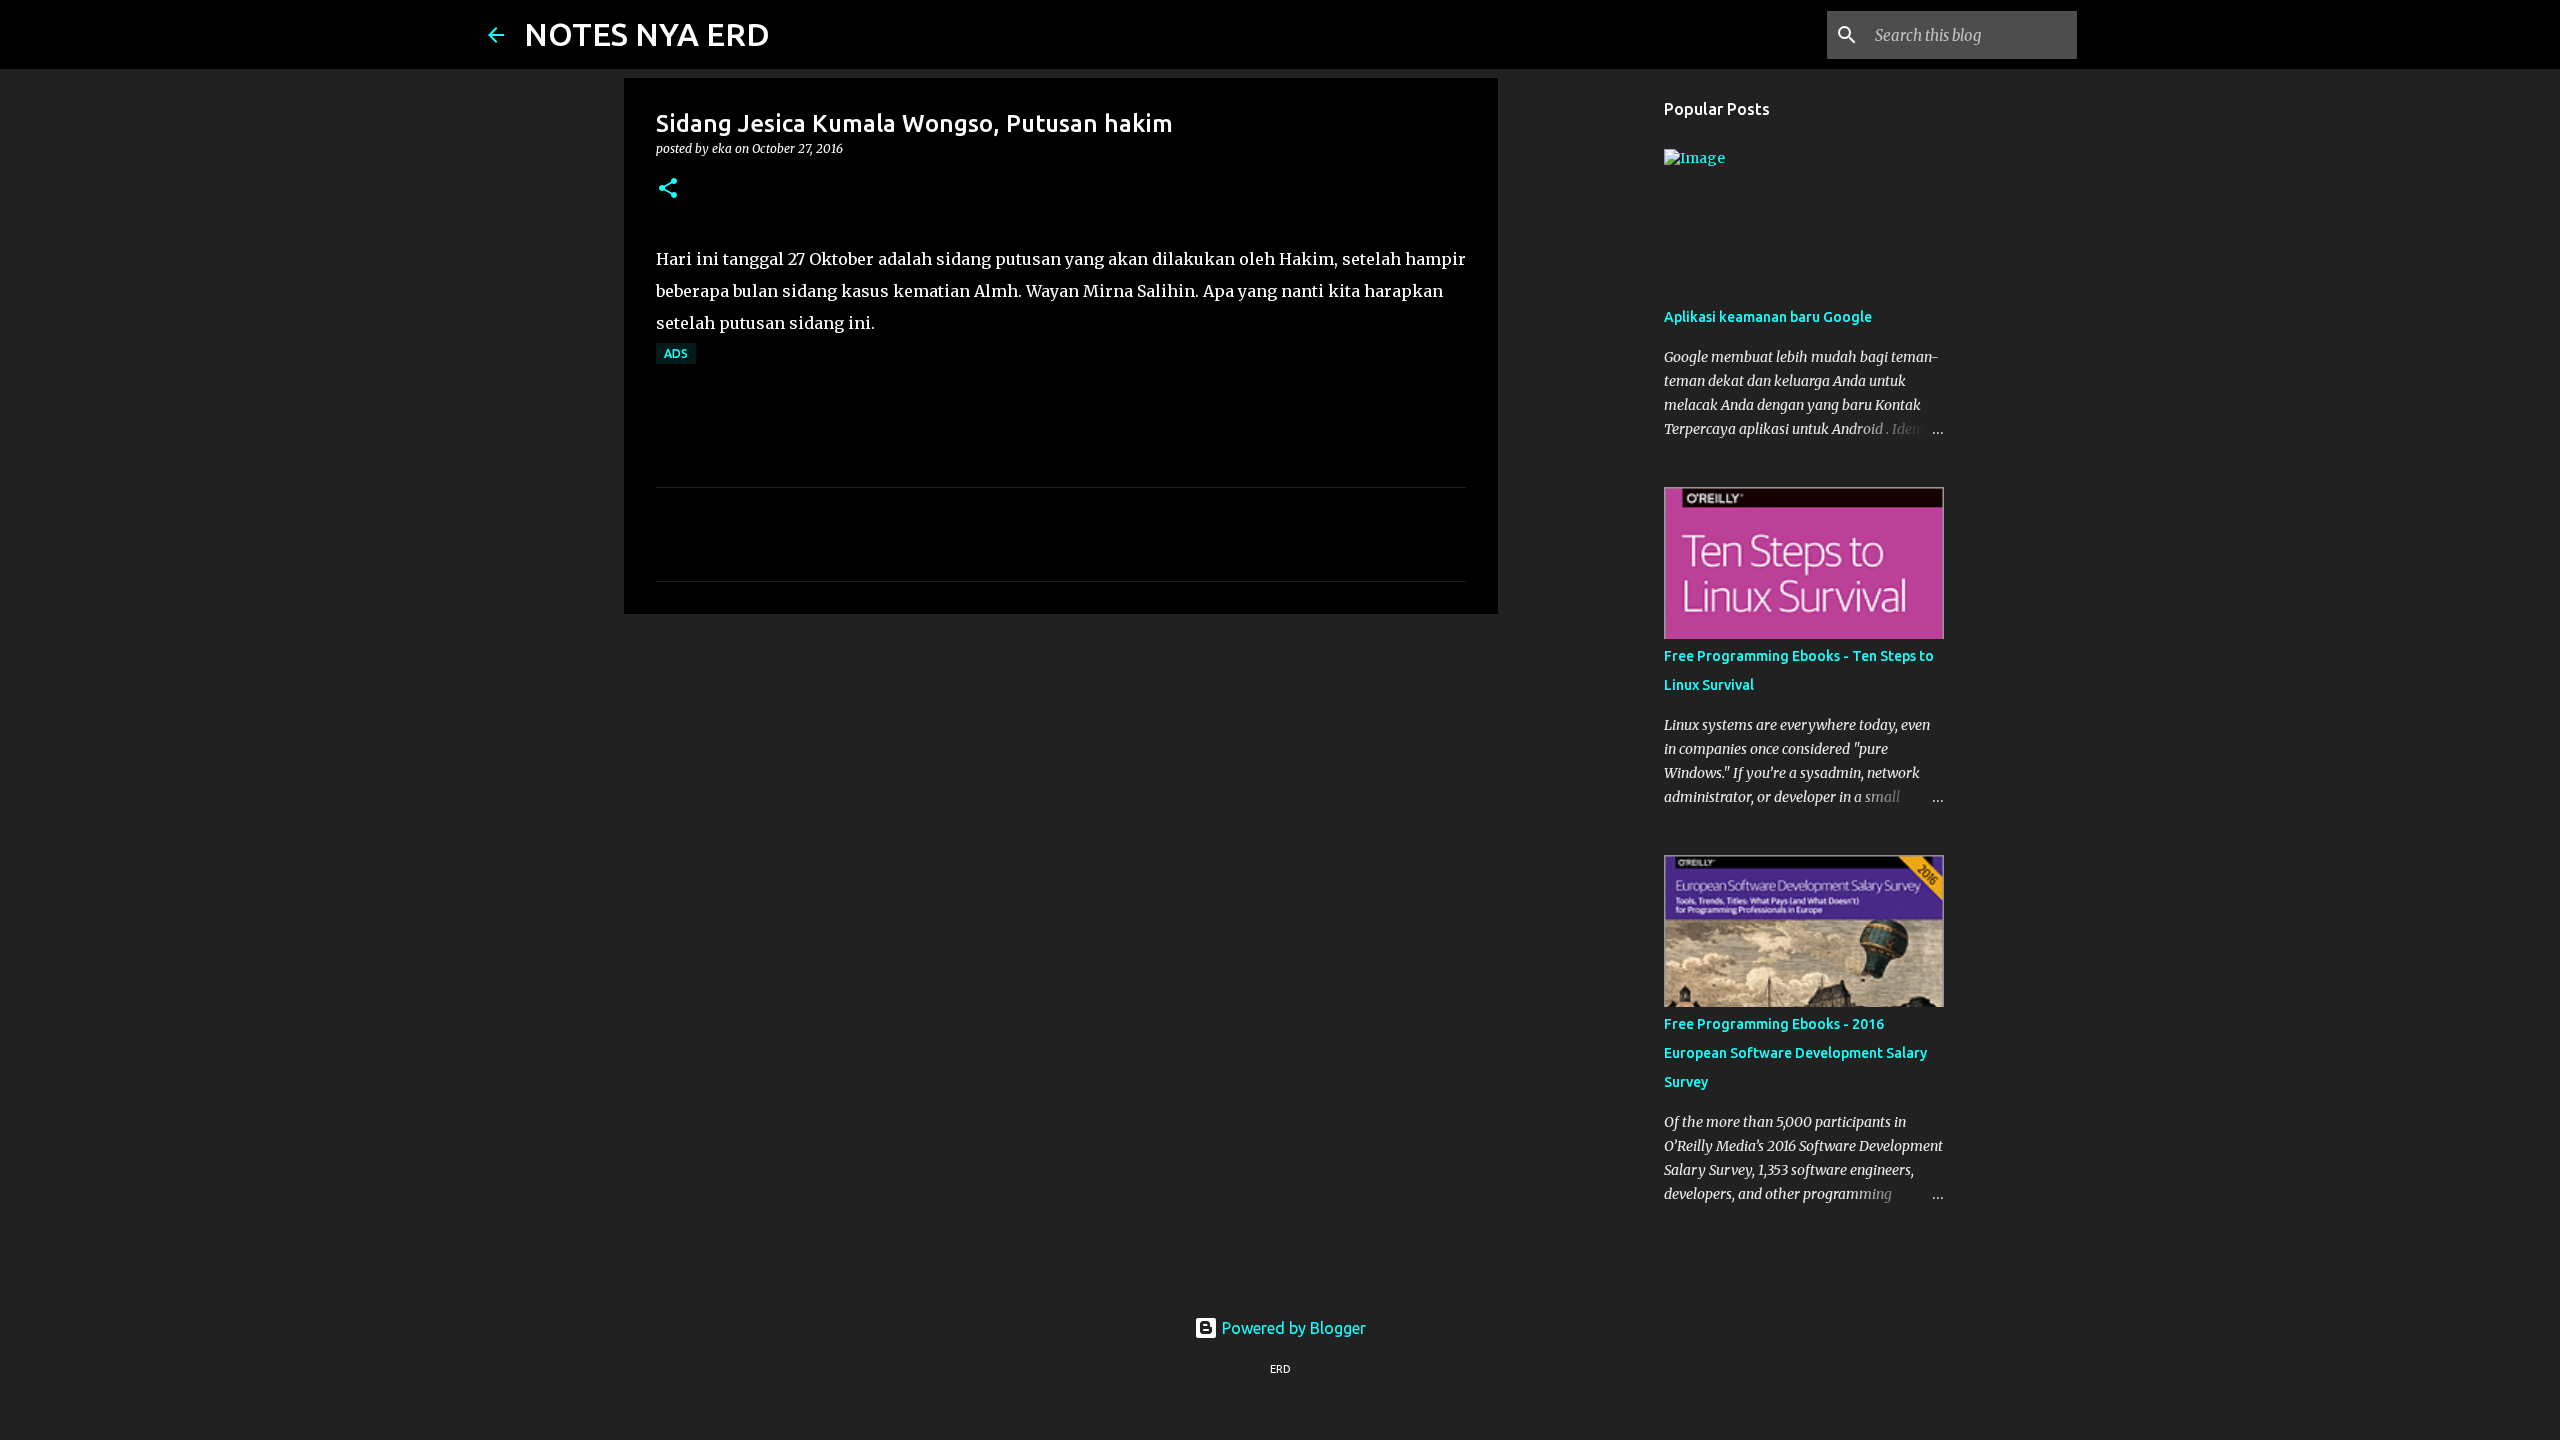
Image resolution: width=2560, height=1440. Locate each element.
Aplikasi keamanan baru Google (1768, 317)
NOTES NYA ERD (647, 34)
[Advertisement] (1061, 784)
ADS (676, 353)
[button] (668, 189)
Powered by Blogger (1292, 1328)
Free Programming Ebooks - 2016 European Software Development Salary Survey (1795, 1053)
